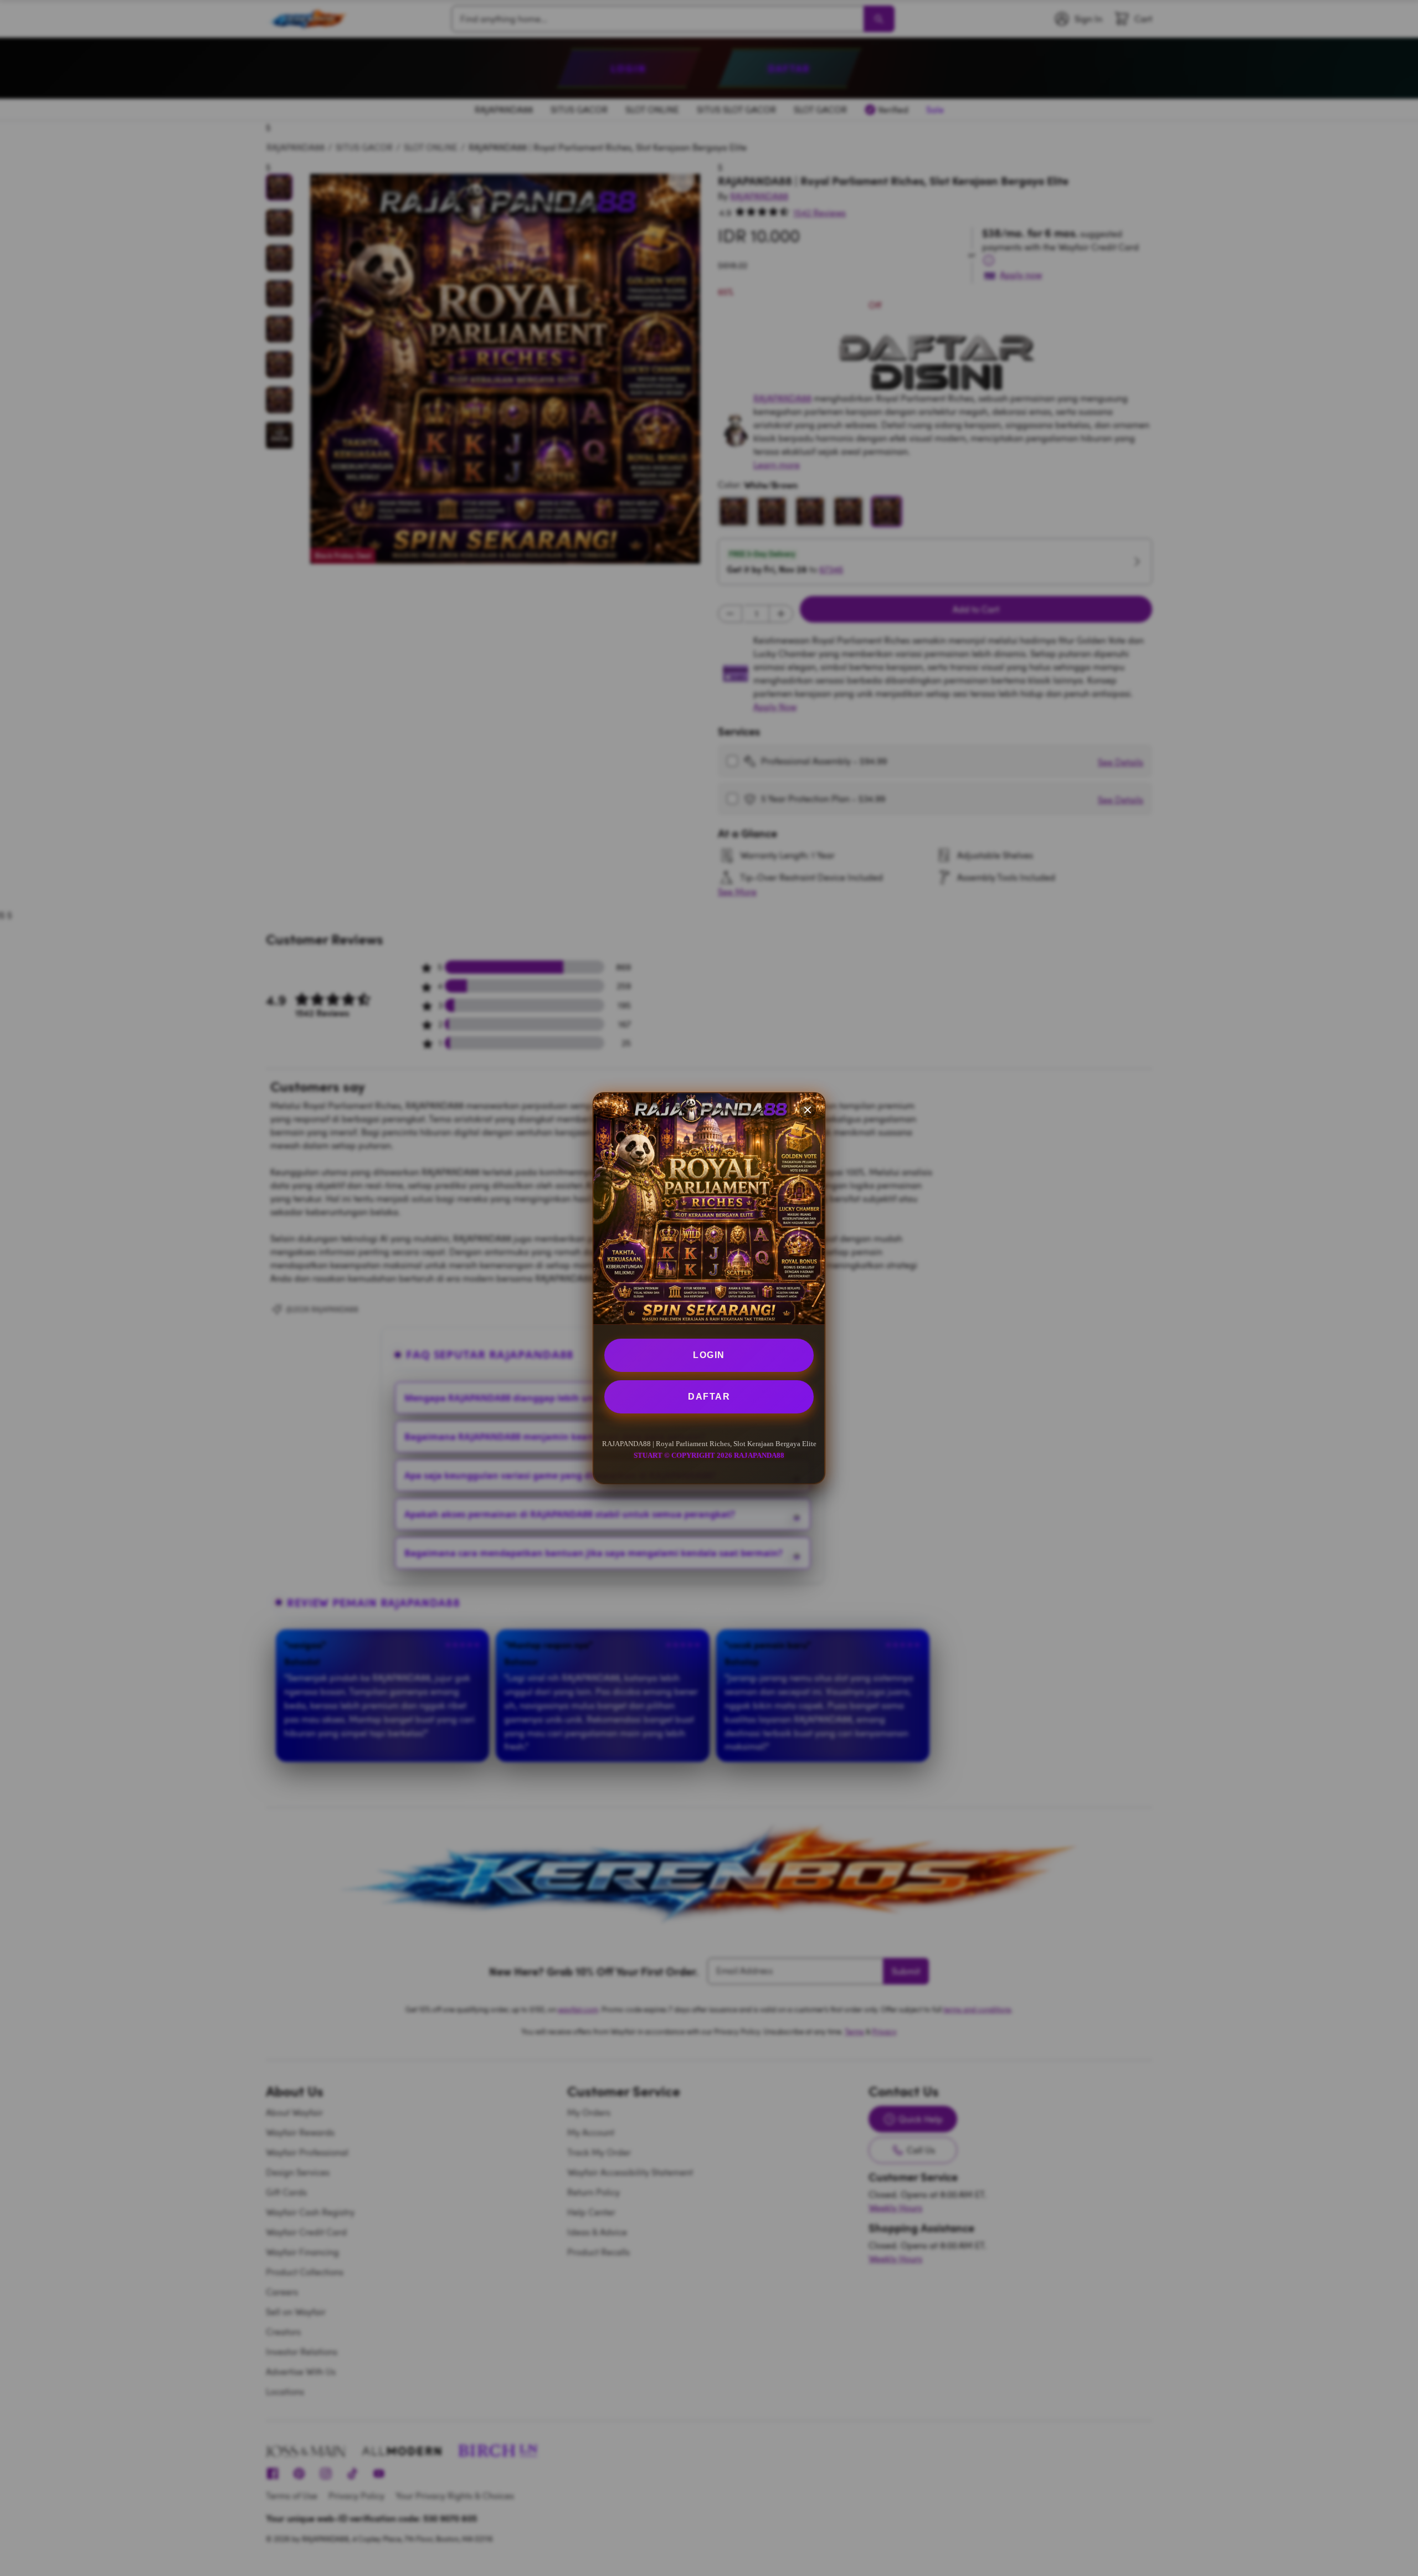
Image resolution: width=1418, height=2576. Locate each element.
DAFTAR (709, 1397)
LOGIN (709, 1355)
